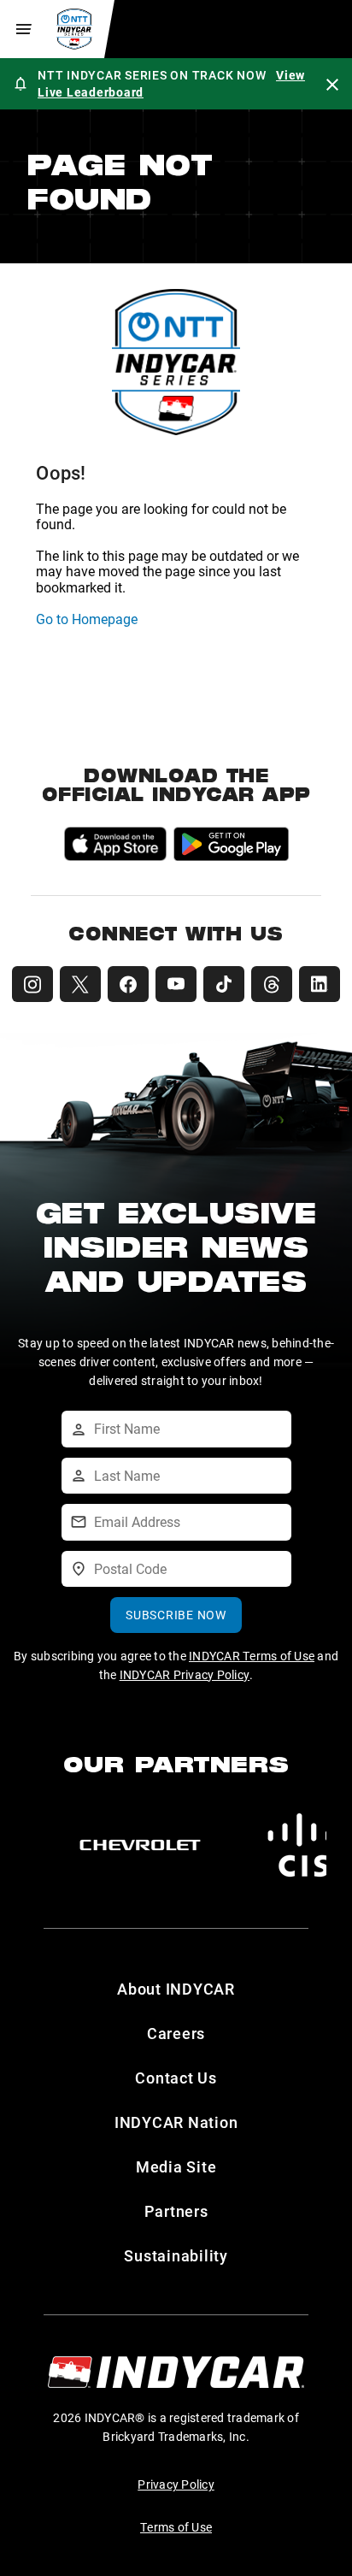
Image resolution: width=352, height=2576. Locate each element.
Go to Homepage (87, 619)
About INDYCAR (176, 1989)
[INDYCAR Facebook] (128, 984)
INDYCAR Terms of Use (252, 1656)
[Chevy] (140, 1845)
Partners (176, 2211)
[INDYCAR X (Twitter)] (80, 984)
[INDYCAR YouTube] (176, 984)
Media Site (176, 2166)
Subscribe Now (176, 1615)
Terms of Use (176, 2527)
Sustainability (176, 2255)
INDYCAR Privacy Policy (185, 1674)
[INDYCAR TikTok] (224, 984)
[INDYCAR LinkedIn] (320, 984)
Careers (176, 2033)
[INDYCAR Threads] (272, 984)
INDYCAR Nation (176, 2122)
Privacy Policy (176, 2484)
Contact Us (176, 2078)
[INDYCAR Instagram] (32, 984)
